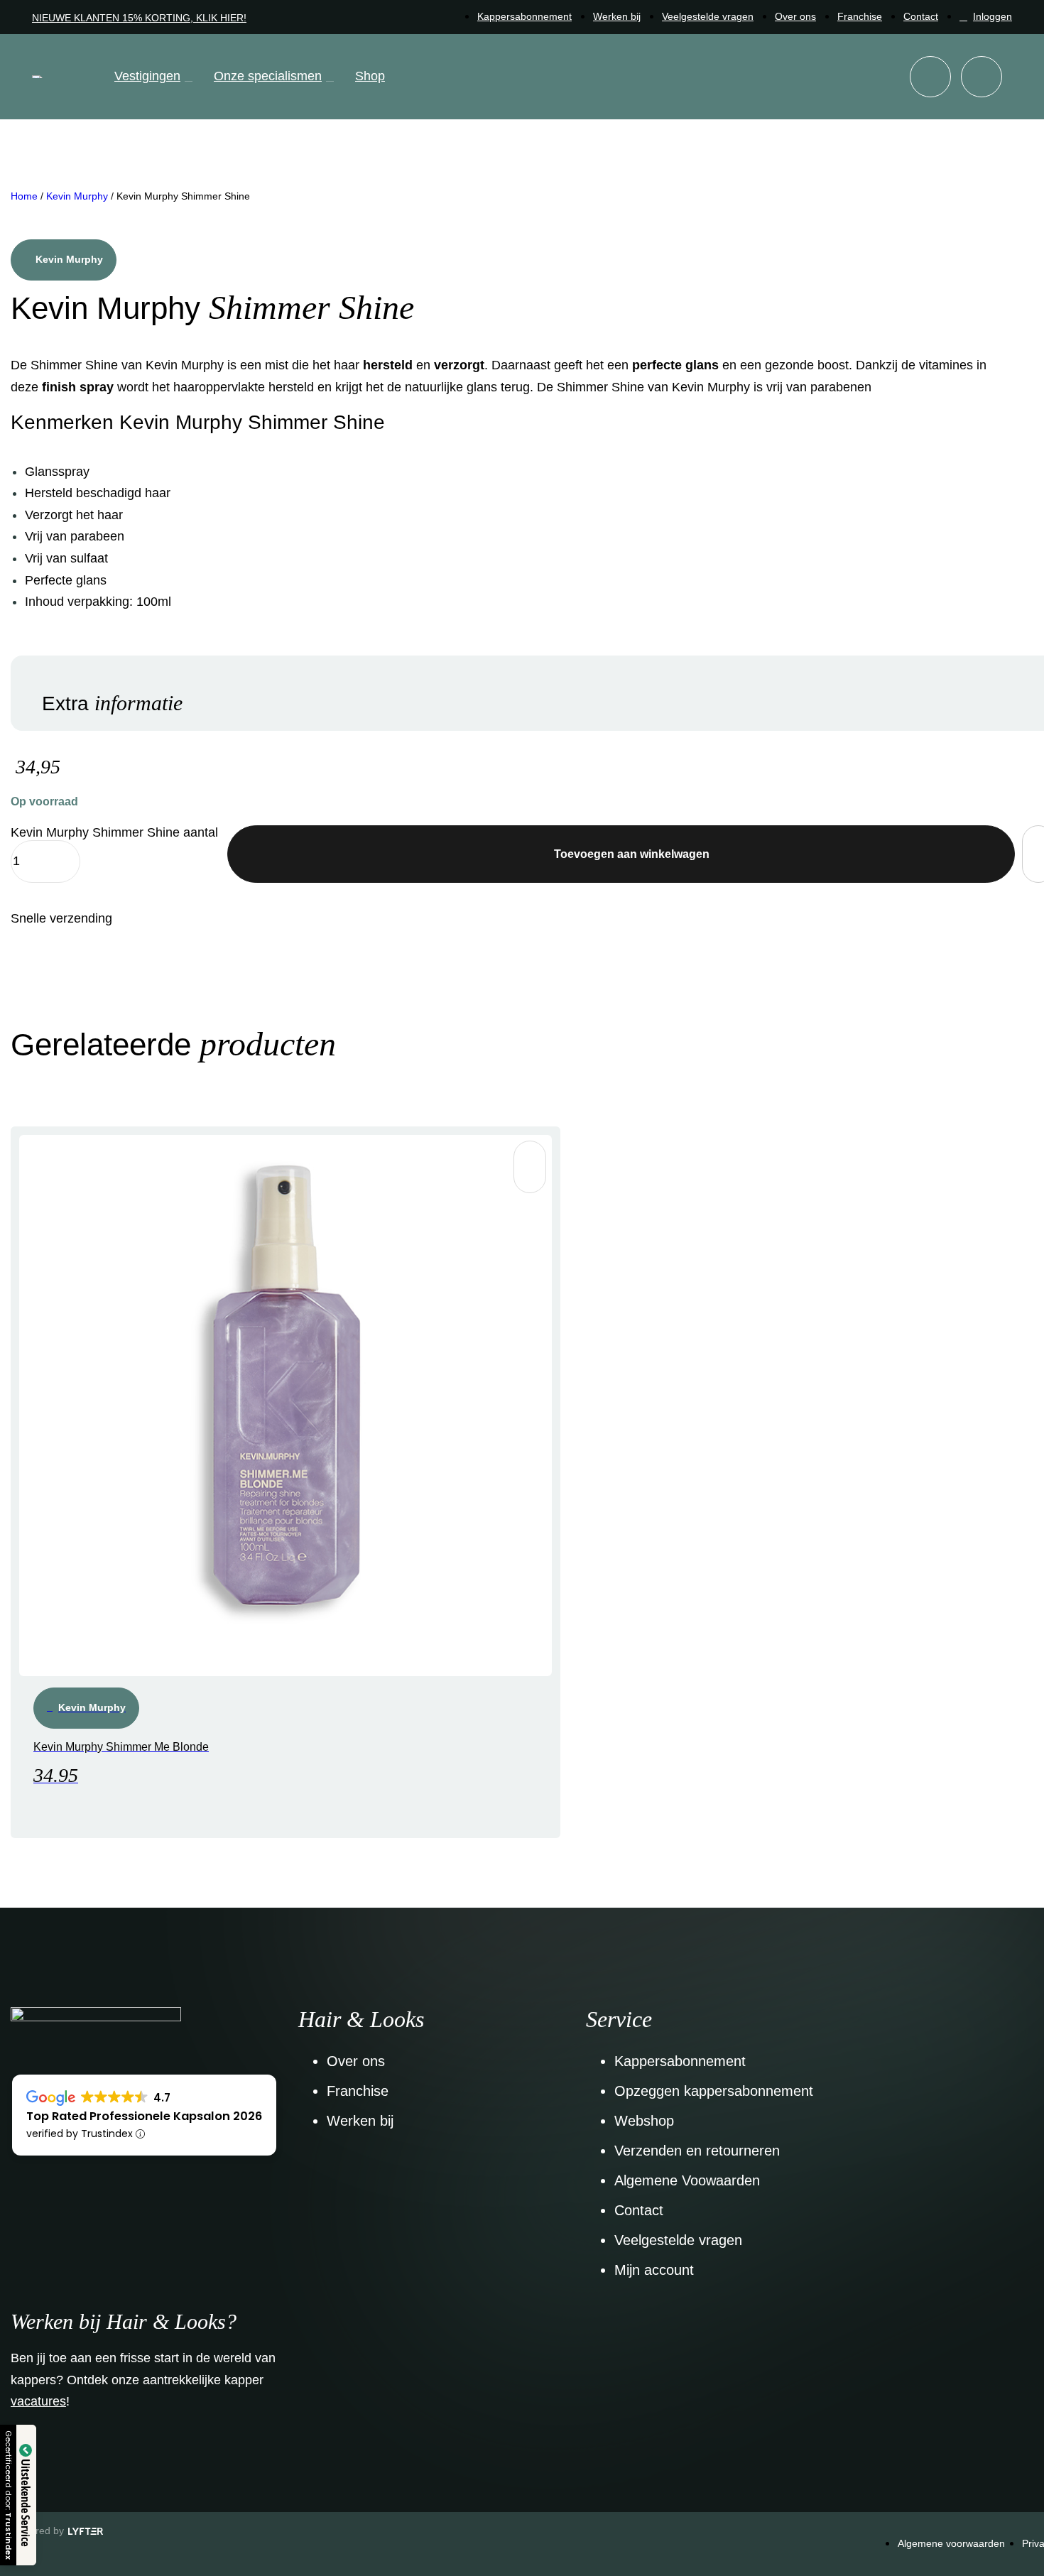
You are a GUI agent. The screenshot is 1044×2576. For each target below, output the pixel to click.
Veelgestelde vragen (708, 16)
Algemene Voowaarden (687, 2180)
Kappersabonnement (524, 16)
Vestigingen (147, 76)
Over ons (795, 16)
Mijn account (654, 2270)
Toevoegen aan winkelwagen (632, 854)
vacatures (38, 2401)
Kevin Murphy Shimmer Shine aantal (114, 832)
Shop (370, 76)
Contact (921, 16)
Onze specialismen (268, 76)
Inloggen (993, 16)
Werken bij (617, 16)
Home (24, 196)
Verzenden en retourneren (697, 2151)
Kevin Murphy (77, 196)
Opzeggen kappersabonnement (714, 2091)
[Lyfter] (86, 2532)
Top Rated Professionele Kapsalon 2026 (144, 2116)
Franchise (860, 16)
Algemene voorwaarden (951, 2543)
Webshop (644, 2121)
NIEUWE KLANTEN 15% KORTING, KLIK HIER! (139, 18)
